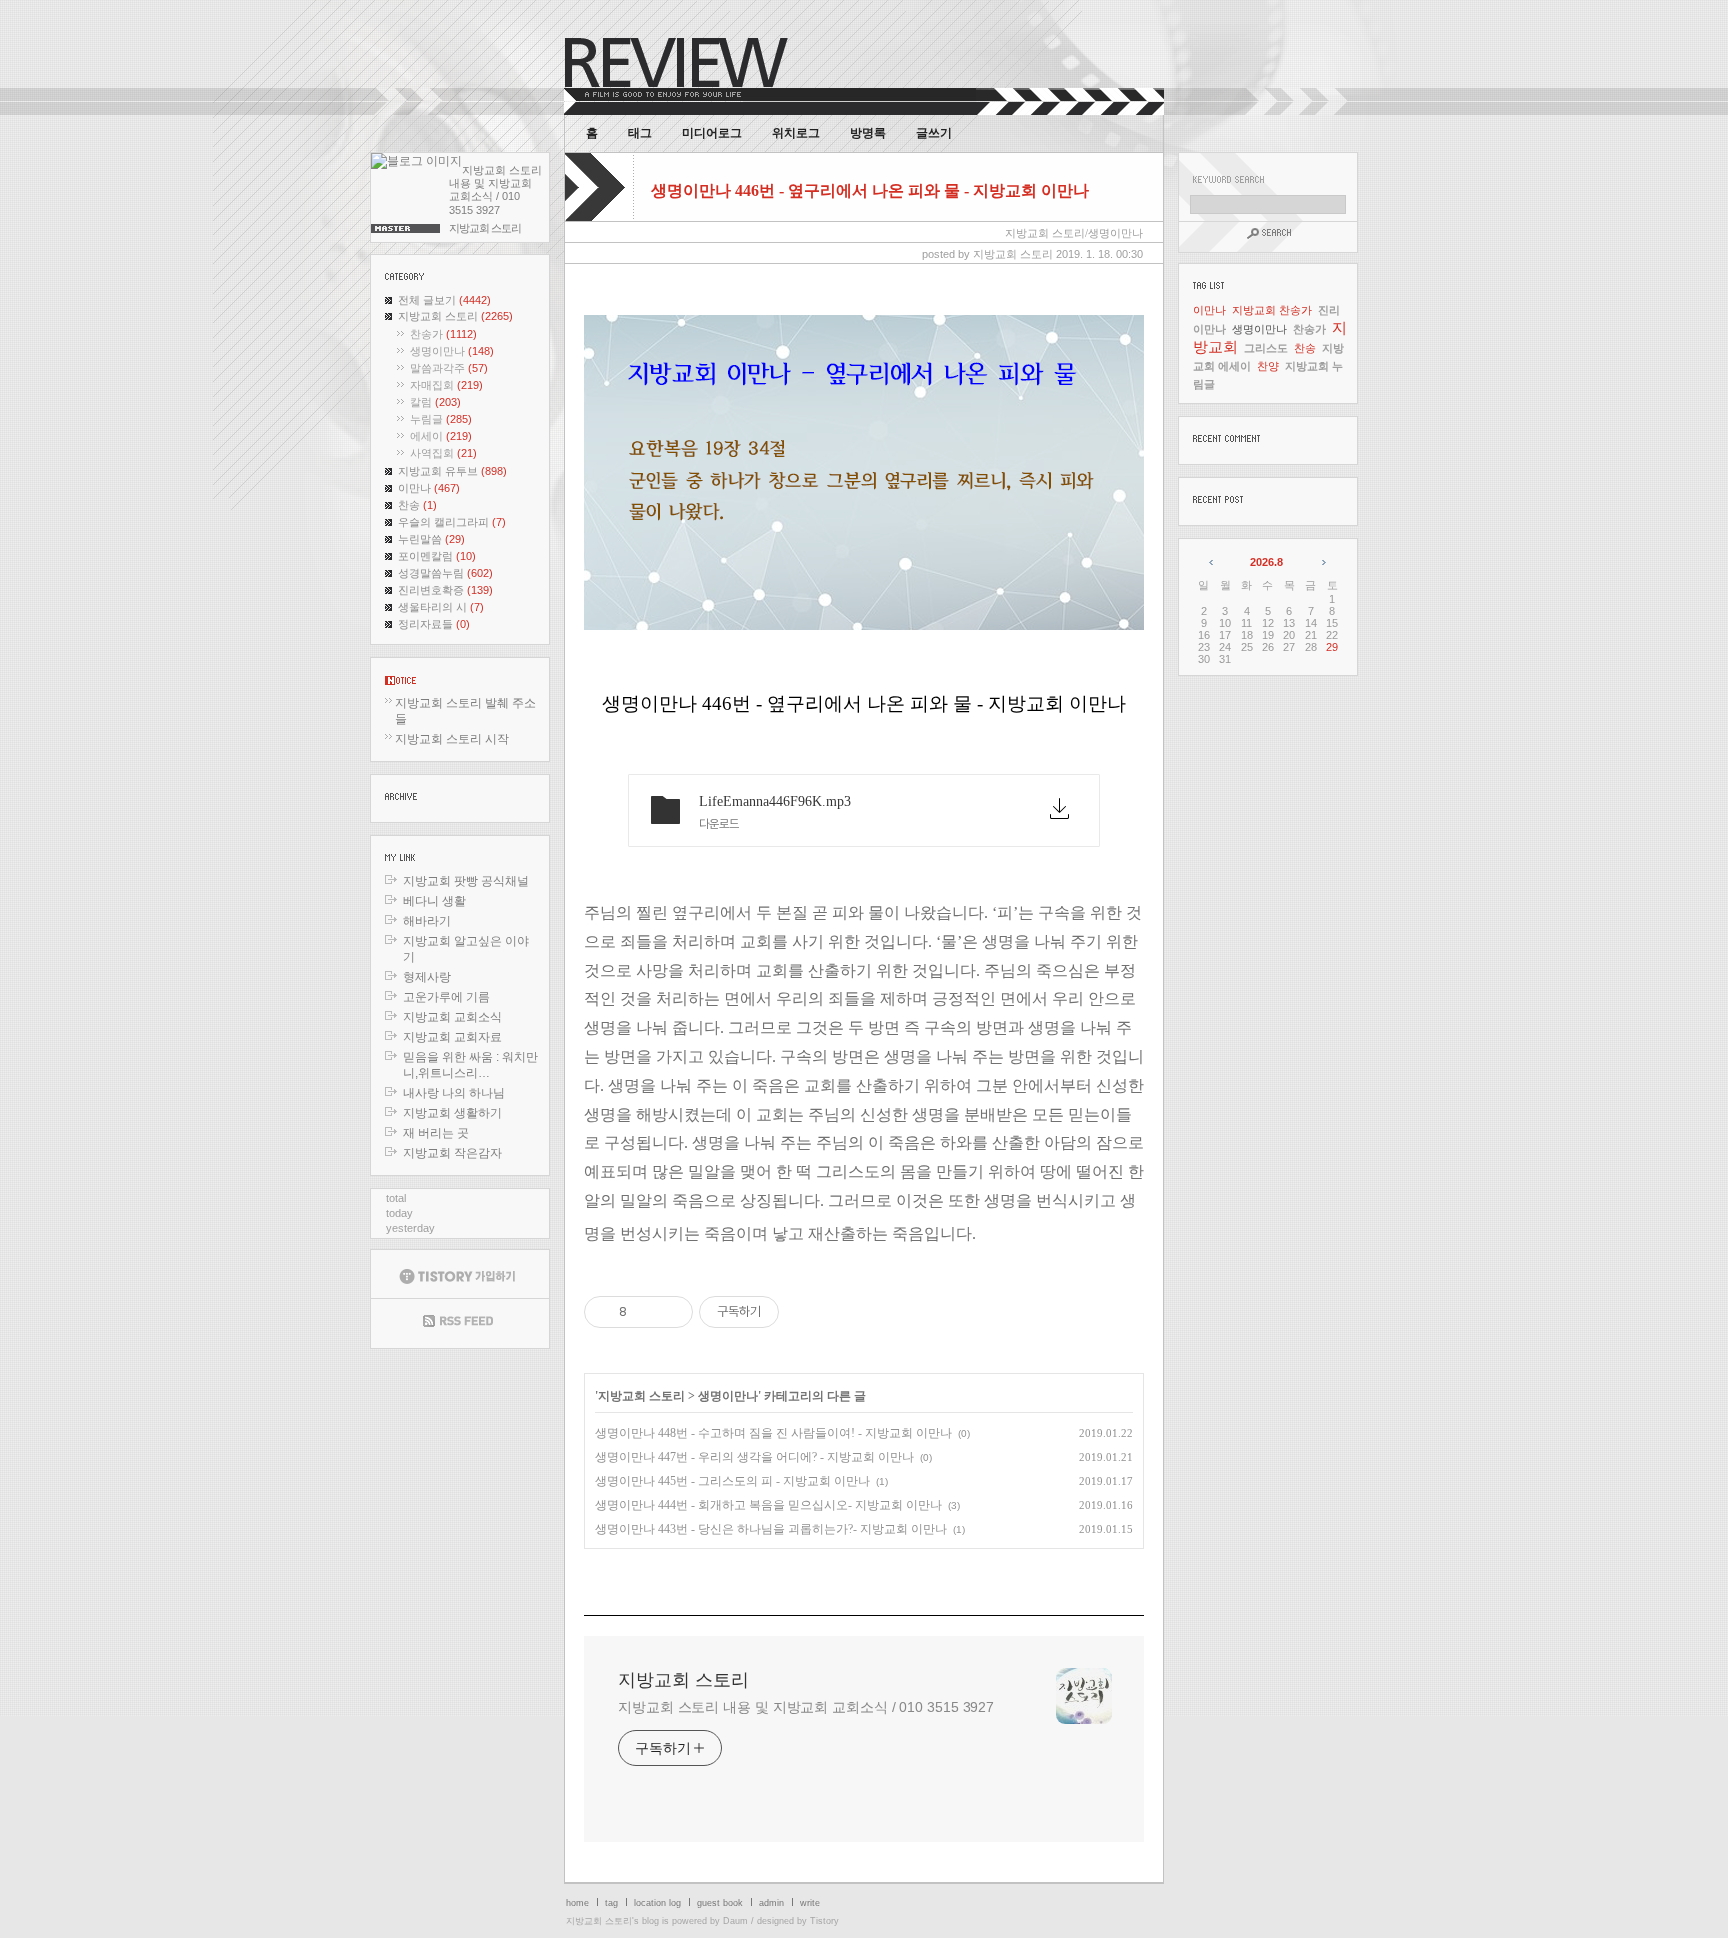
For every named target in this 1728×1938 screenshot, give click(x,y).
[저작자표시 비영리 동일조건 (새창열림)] (806, 1312)
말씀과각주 (449, 368)
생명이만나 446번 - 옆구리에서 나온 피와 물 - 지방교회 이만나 (870, 190)
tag (611, 1903)
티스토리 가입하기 (460, 1274)
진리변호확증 (445, 590)
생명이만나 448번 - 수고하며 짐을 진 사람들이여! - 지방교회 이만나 (773, 1433)
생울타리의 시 (441, 607)
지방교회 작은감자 (452, 1153)
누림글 (441, 419)
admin (771, 1903)
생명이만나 (452, 351)
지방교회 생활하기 (452, 1113)
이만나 (429, 488)
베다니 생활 (434, 901)
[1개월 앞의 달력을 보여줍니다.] (1212, 562)
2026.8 (1266, 562)
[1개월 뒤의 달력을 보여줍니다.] (1322, 562)
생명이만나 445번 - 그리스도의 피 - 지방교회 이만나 (732, 1481)
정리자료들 (434, 624)
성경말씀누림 (445, 573)
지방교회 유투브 (452, 471)
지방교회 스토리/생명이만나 (1074, 233)
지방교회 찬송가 (1272, 310)
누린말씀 (431, 539)
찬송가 (443, 334)
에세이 (441, 436)
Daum (735, 1921)
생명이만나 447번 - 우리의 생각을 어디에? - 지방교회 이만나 (754, 1457)
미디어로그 (712, 133)
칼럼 (435, 402)
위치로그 (796, 133)
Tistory (824, 1921)
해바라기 (427, 921)
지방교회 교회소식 (452, 1017)
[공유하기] (645, 1312)
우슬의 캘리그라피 (452, 522)
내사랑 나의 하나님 (454, 1093)
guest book (720, 1903)
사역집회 (443, 453)
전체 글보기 (444, 300)
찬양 (1268, 366)
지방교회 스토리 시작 (452, 739)
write (810, 1903)
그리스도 (1266, 348)
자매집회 (446, 385)
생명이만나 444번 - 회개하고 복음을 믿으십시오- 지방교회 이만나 (768, 1505)
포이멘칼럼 (437, 556)
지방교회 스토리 (455, 316)
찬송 (417, 505)
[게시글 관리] (670, 1312)
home (577, 1903)
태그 (640, 133)
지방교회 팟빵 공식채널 (466, 881)
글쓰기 (934, 133)
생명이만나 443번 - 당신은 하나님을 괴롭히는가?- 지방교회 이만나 (771, 1529)
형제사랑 (427, 977)
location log (657, 1903)
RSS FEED (460, 1323)
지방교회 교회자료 (452, 1037)
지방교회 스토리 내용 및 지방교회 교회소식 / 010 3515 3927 (806, 1707)
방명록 (868, 133)
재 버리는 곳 (436, 1133)
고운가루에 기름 (446, 997)
